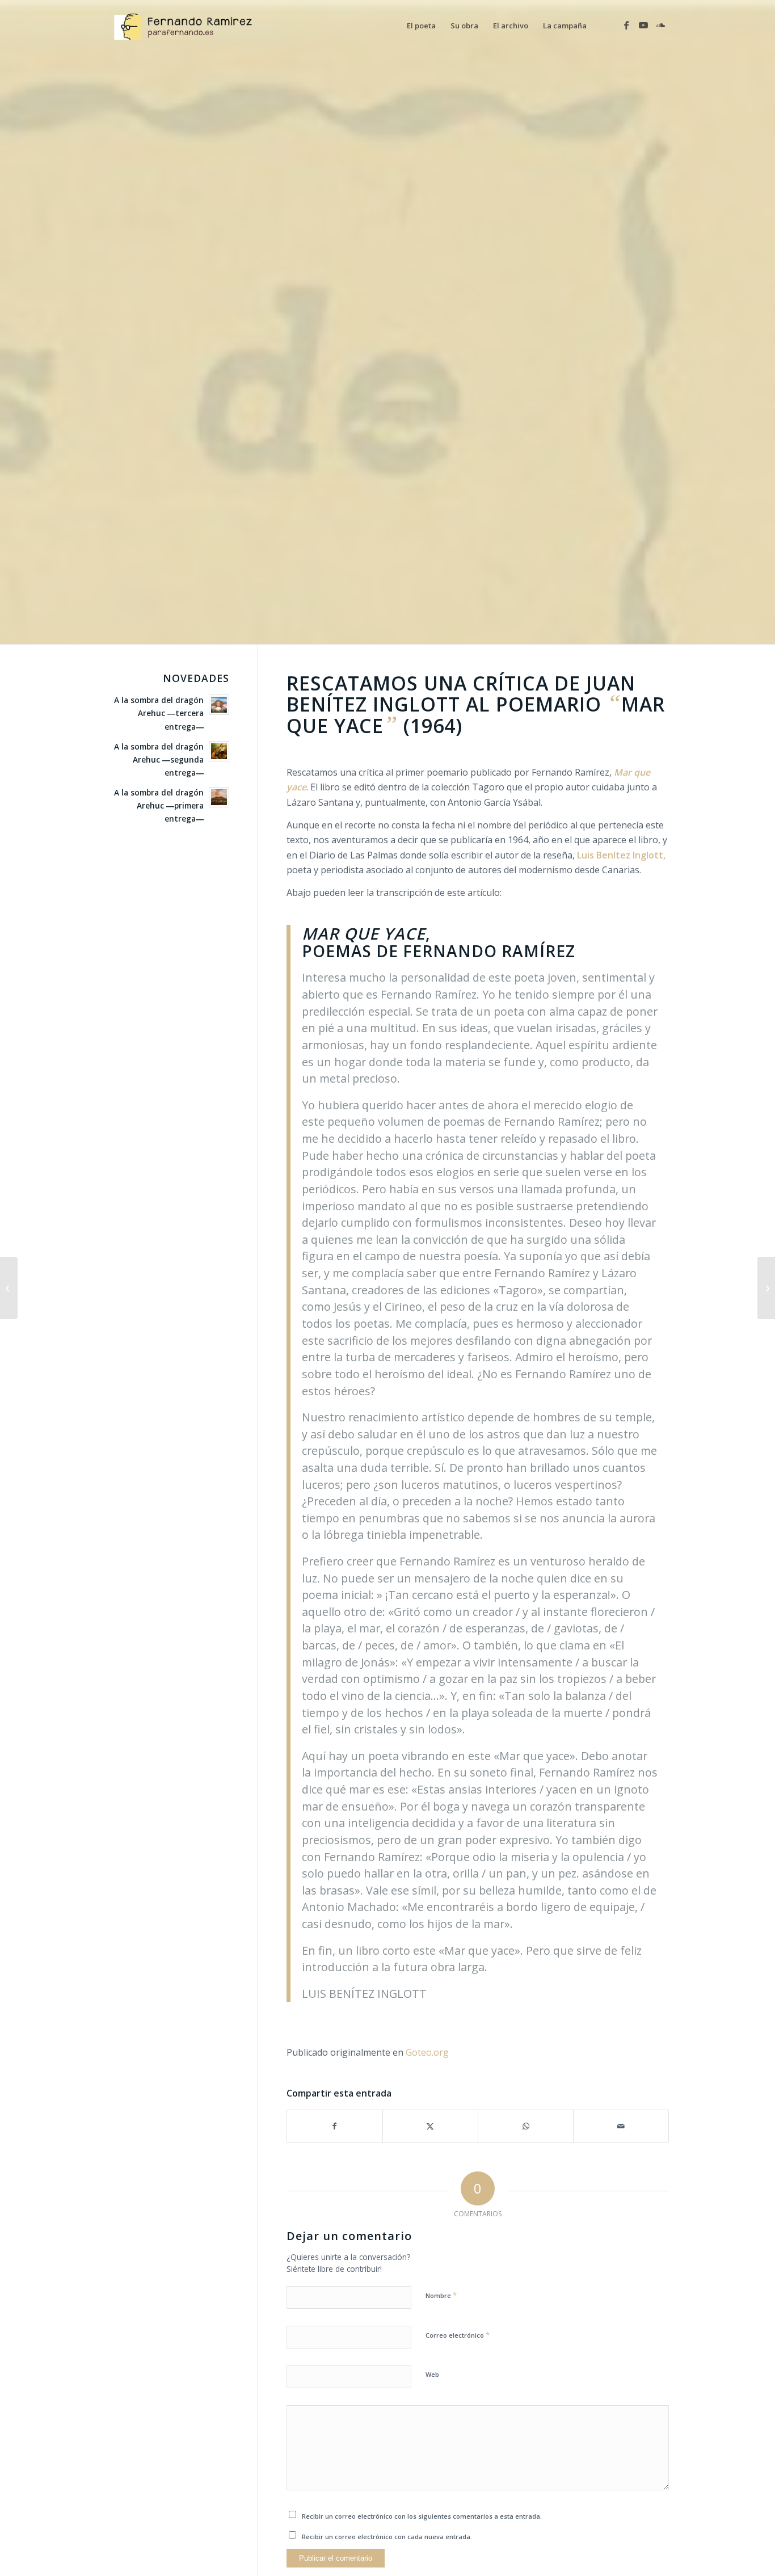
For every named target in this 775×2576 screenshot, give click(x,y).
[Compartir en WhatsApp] (526, 2126)
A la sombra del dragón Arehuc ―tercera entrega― (159, 713)
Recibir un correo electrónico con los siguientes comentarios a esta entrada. (422, 2516)
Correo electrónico (458, 2335)
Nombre (441, 2295)
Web (432, 2374)
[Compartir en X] (430, 2126)
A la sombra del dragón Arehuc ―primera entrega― (159, 805)
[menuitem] (421, 26)
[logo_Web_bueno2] (187, 26)
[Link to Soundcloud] (660, 25)
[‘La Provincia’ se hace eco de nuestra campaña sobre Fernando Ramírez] (9, 1288)
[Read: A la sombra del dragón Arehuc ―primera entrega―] (219, 797)
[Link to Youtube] (643, 25)
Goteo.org (427, 2052)
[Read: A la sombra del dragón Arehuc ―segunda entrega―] (219, 751)
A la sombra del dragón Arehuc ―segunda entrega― (159, 759)
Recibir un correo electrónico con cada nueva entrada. (387, 2537)
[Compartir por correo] (621, 2126)
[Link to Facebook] (626, 25)
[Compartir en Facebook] (335, 2126)
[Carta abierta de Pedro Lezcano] (766, 1288)
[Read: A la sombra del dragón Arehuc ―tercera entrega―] (219, 705)
